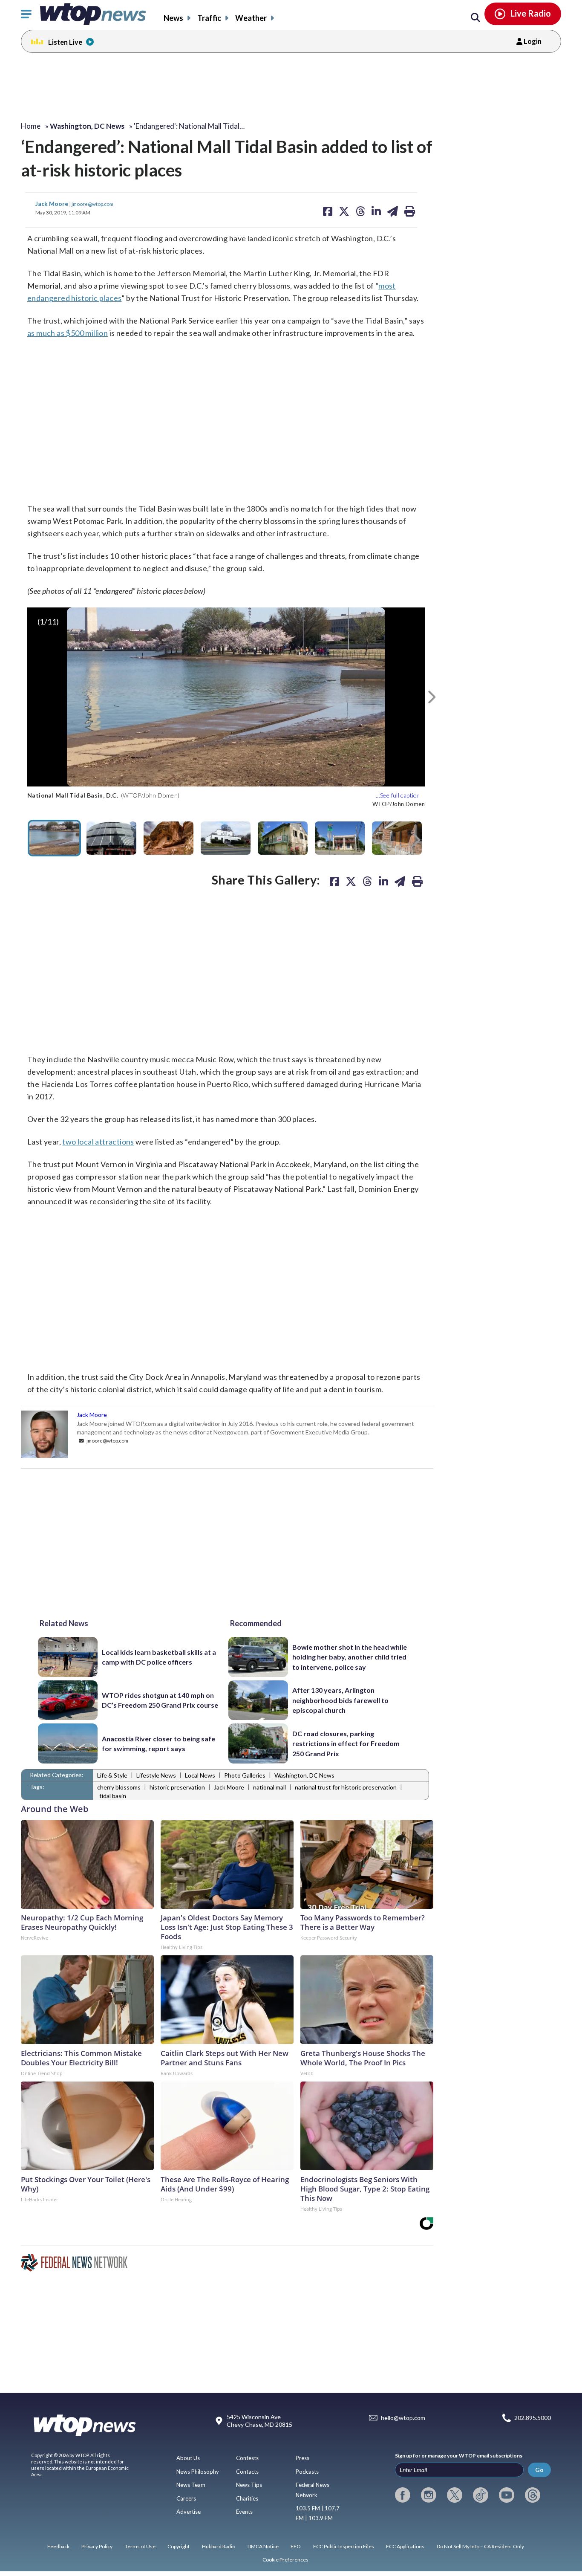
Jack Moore (52, 204)
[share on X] (351, 881)
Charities (247, 2498)
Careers (186, 2498)
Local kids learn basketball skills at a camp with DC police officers (159, 1657)
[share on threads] (367, 881)
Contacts (247, 2472)
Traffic (209, 18)
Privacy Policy (97, 2546)
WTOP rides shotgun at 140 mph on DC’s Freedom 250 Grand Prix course (160, 1700)
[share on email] (400, 881)
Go (539, 2470)
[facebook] (403, 2495)
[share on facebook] (334, 881)
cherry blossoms (119, 1787)
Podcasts (307, 2472)
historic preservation (177, 1787)
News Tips (249, 2485)
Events (244, 2512)
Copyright (179, 2546)
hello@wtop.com (403, 2418)
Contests (247, 2458)
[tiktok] (481, 2495)
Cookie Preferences (285, 2560)
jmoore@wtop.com (92, 204)
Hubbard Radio (219, 2546)
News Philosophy (198, 2472)
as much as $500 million (68, 333)
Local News (200, 1775)
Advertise (189, 2512)
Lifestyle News (156, 1775)
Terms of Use (140, 2546)
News (173, 18)
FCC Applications (405, 2546)
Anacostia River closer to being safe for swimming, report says (158, 1743)
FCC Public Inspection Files (344, 2546)
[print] (417, 881)
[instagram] (429, 2495)
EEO (296, 2546)
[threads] (533, 2495)
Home (31, 126)
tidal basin (113, 1796)
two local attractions (98, 1142)
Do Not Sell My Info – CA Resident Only (480, 2546)
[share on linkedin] (383, 881)
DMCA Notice (263, 2546)
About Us (188, 2458)
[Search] (475, 18)
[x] (455, 2495)
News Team (191, 2485)
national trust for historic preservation (346, 1787)
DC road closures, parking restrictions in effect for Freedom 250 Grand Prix (346, 1743)
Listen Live (65, 42)
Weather (251, 18)
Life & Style (112, 1775)
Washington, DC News (304, 1775)
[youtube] (507, 2495)
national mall (269, 1787)
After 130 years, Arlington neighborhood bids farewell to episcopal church (340, 1700)
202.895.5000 (533, 2418)
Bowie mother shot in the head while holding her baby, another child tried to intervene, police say (350, 1657)
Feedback (58, 2546)
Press (303, 2458)
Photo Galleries (245, 1775)
